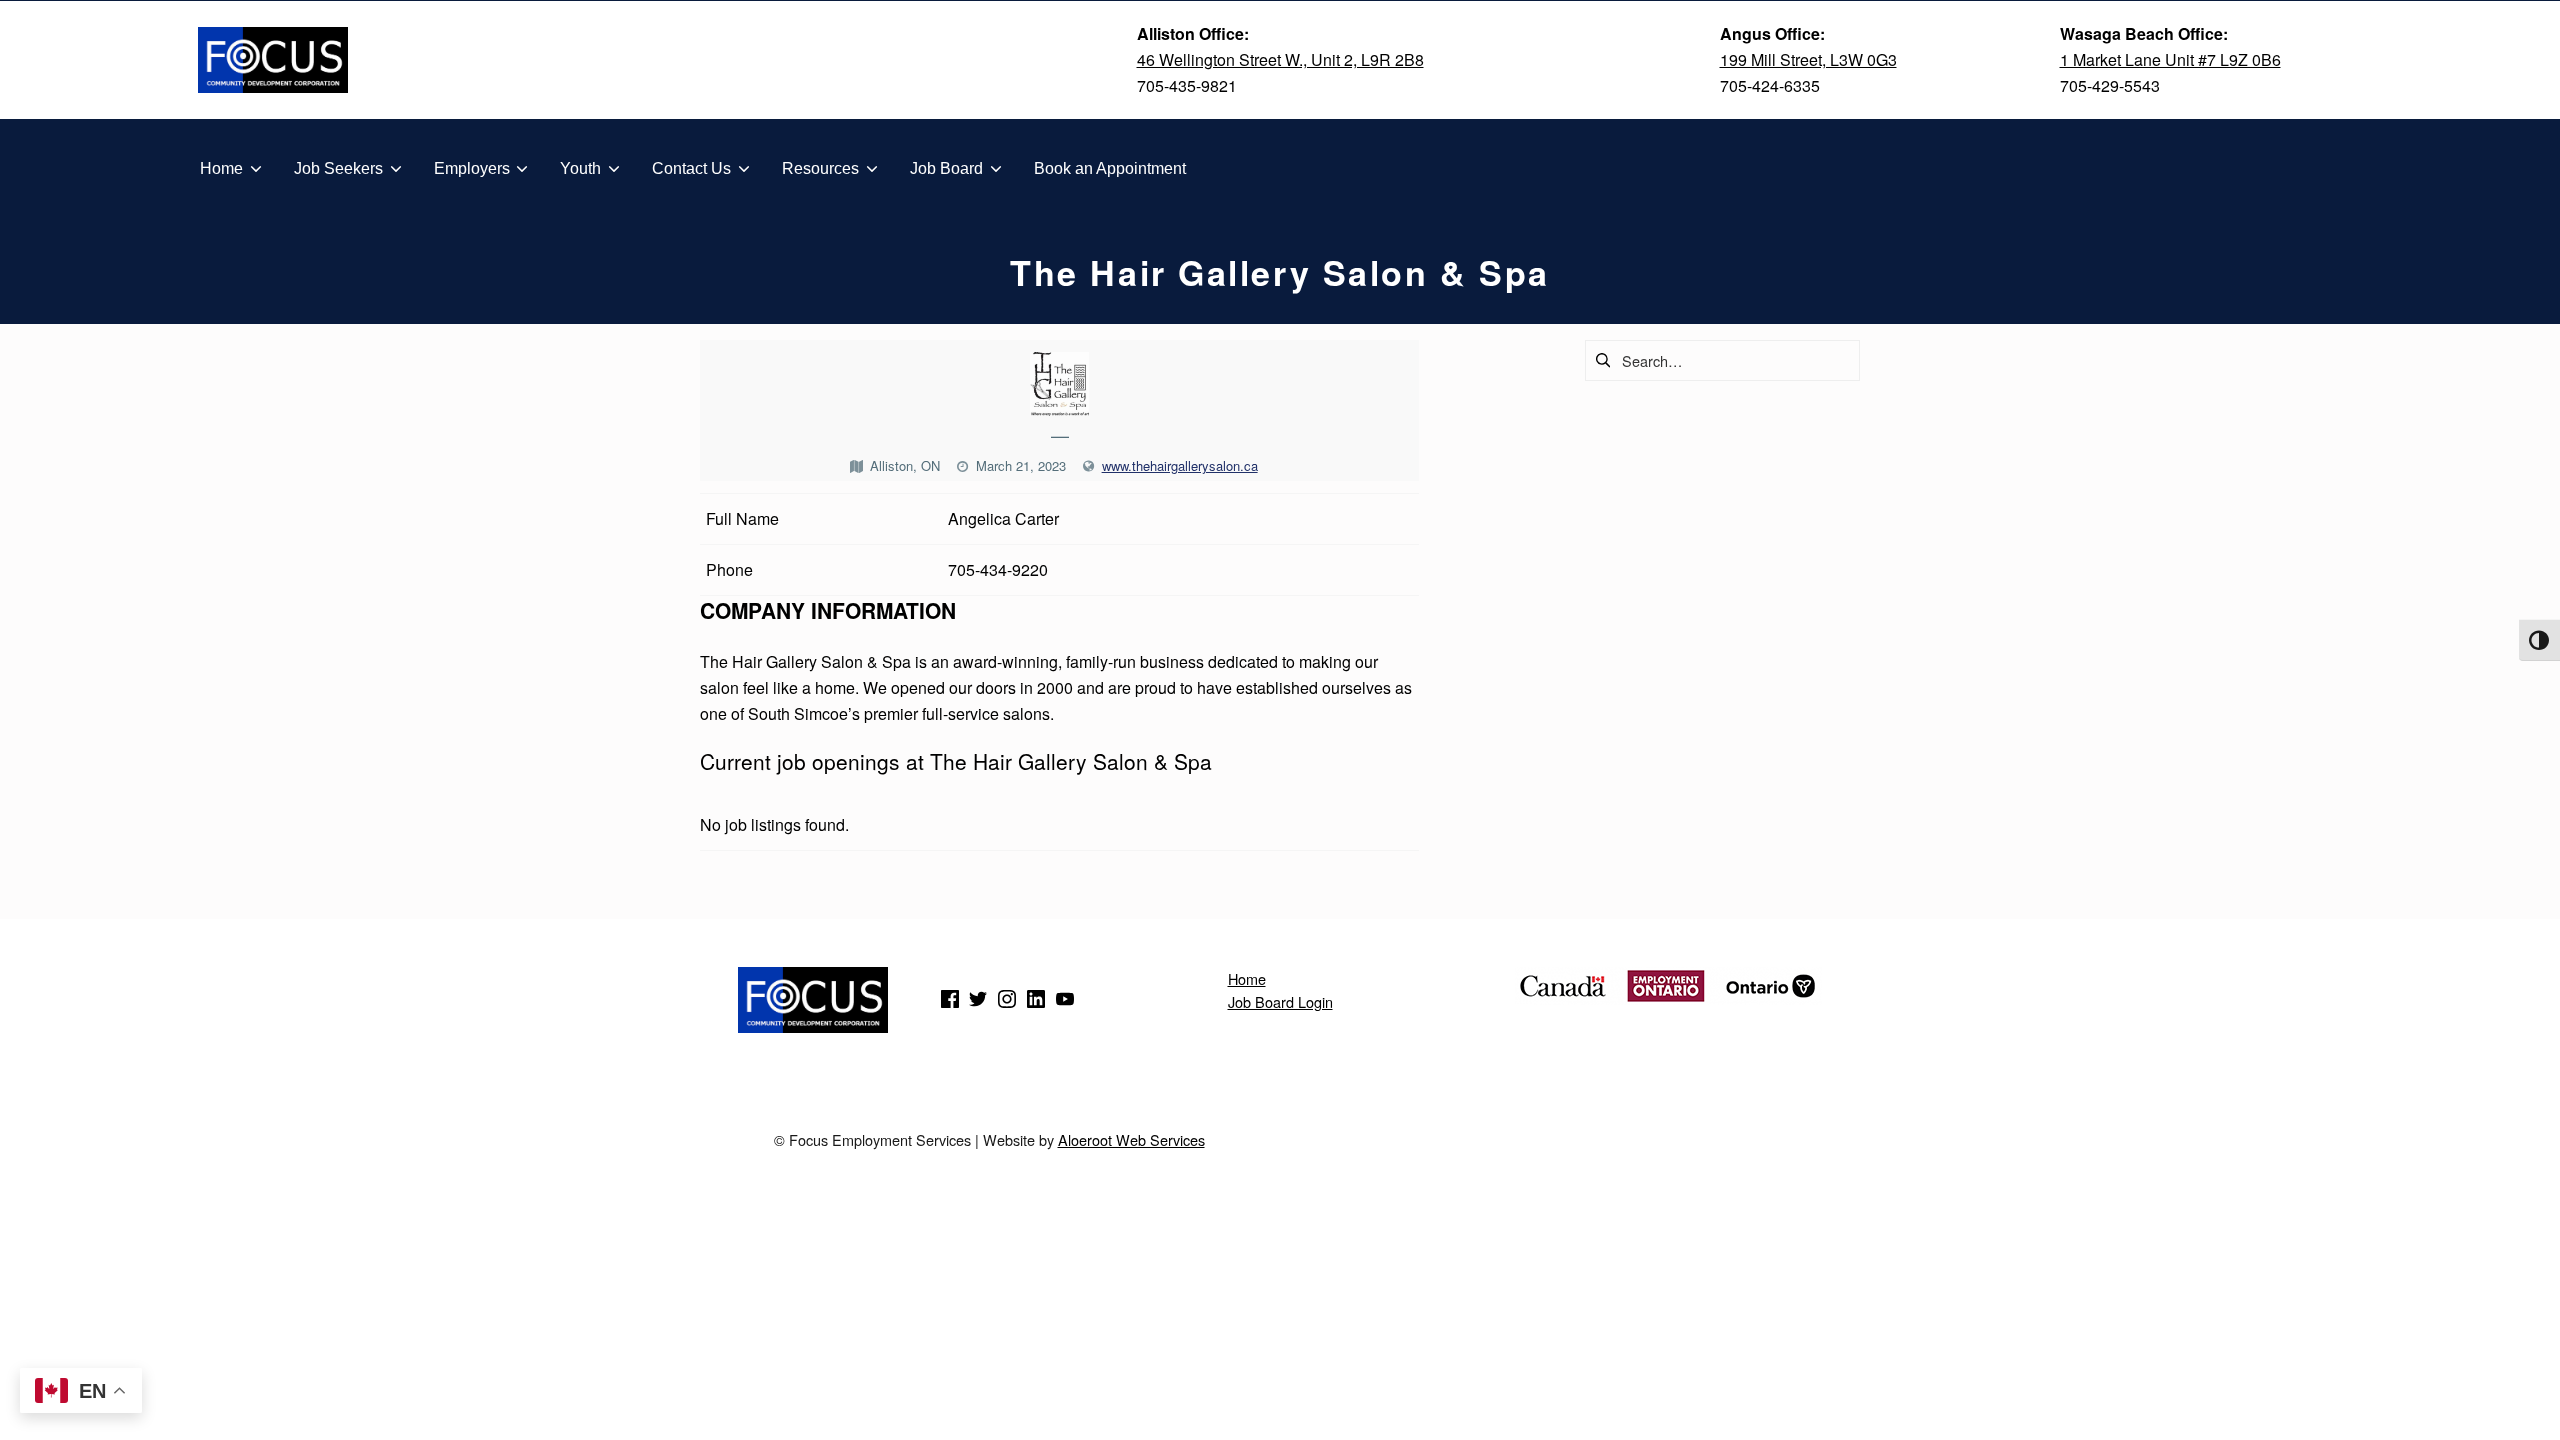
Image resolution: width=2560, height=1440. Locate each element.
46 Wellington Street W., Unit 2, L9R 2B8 (1280, 59)
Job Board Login (1280, 1001)
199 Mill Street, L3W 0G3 (1808, 59)
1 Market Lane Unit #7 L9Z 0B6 (2170, 59)
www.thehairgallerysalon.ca (1180, 465)
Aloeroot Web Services (1131, 1139)
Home (1247, 978)
